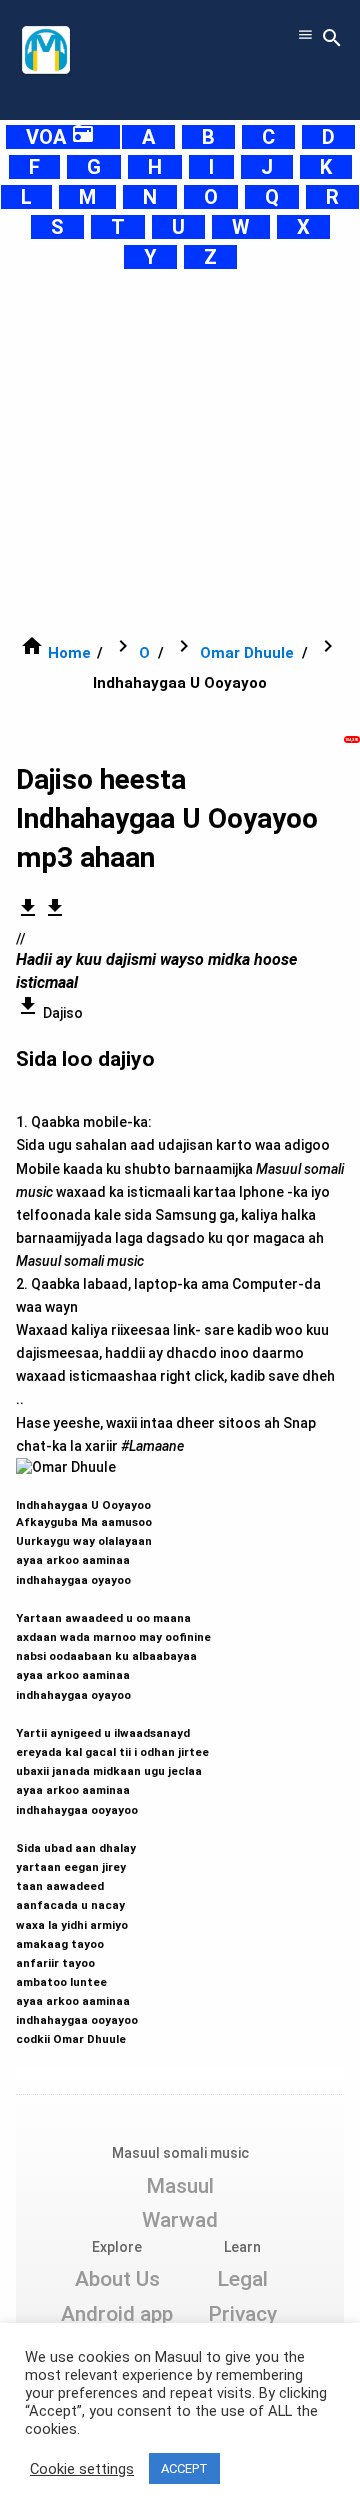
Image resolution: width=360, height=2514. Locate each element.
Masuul (180, 2186)
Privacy (242, 2314)
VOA (60, 137)
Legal (242, 2279)
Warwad (180, 2220)
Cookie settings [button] (82, 2469)
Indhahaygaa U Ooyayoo (113, 1763)
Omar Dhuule (247, 653)
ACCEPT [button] (184, 2468)
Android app (117, 2314)
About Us (117, 2279)
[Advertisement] (180, 452)
